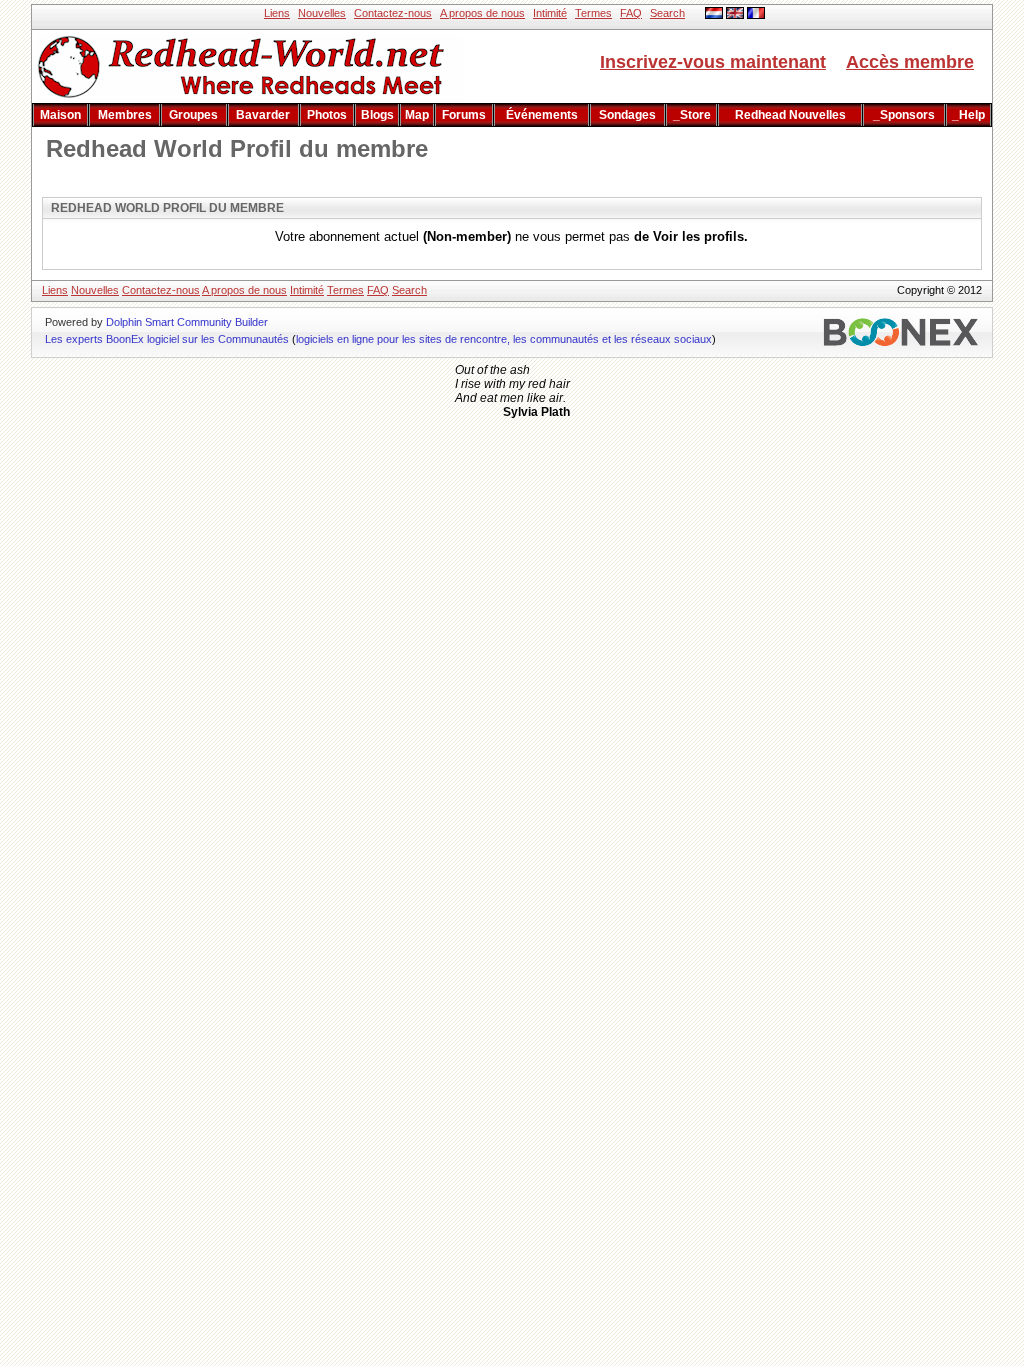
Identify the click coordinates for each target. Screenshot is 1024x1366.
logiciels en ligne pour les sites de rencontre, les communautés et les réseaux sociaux (504, 339)
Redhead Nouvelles (790, 115)
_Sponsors (904, 115)
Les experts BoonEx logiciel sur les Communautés (167, 339)
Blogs (377, 115)
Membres (125, 115)
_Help (968, 115)
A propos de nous (482, 13)
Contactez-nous (393, 13)
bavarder (263, 115)
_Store (692, 115)
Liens (277, 13)
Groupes (193, 115)
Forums (464, 115)
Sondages (627, 115)
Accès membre (910, 62)
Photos (327, 115)
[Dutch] (714, 15)
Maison (60, 115)
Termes (593, 13)
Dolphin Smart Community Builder (187, 322)
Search (667, 13)
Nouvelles (322, 13)
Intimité (550, 13)
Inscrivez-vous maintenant (713, 62)
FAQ (631, 13)
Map (417, 115)
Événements (542, 115)
